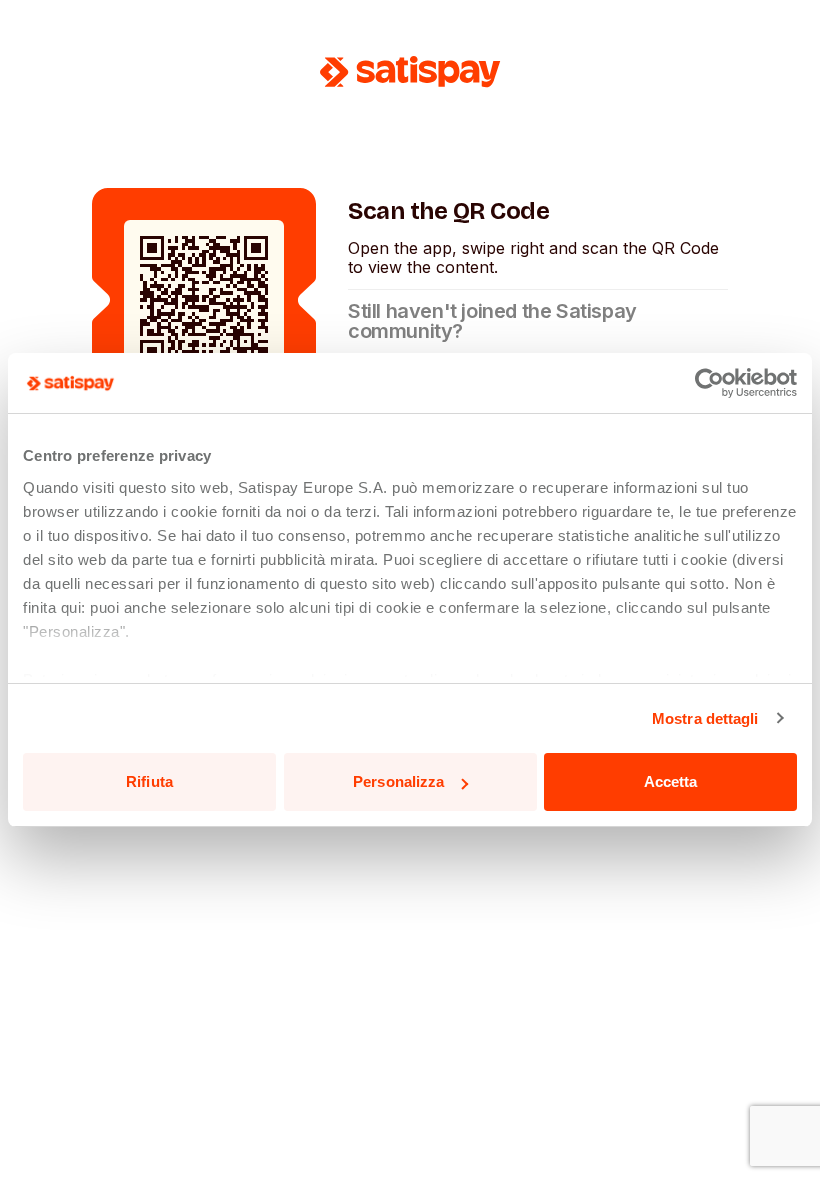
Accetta (671, 781)
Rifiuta (149, 781)
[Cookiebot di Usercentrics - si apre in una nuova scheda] (709, 383)
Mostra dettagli (705, 718)
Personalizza (398, 781)
